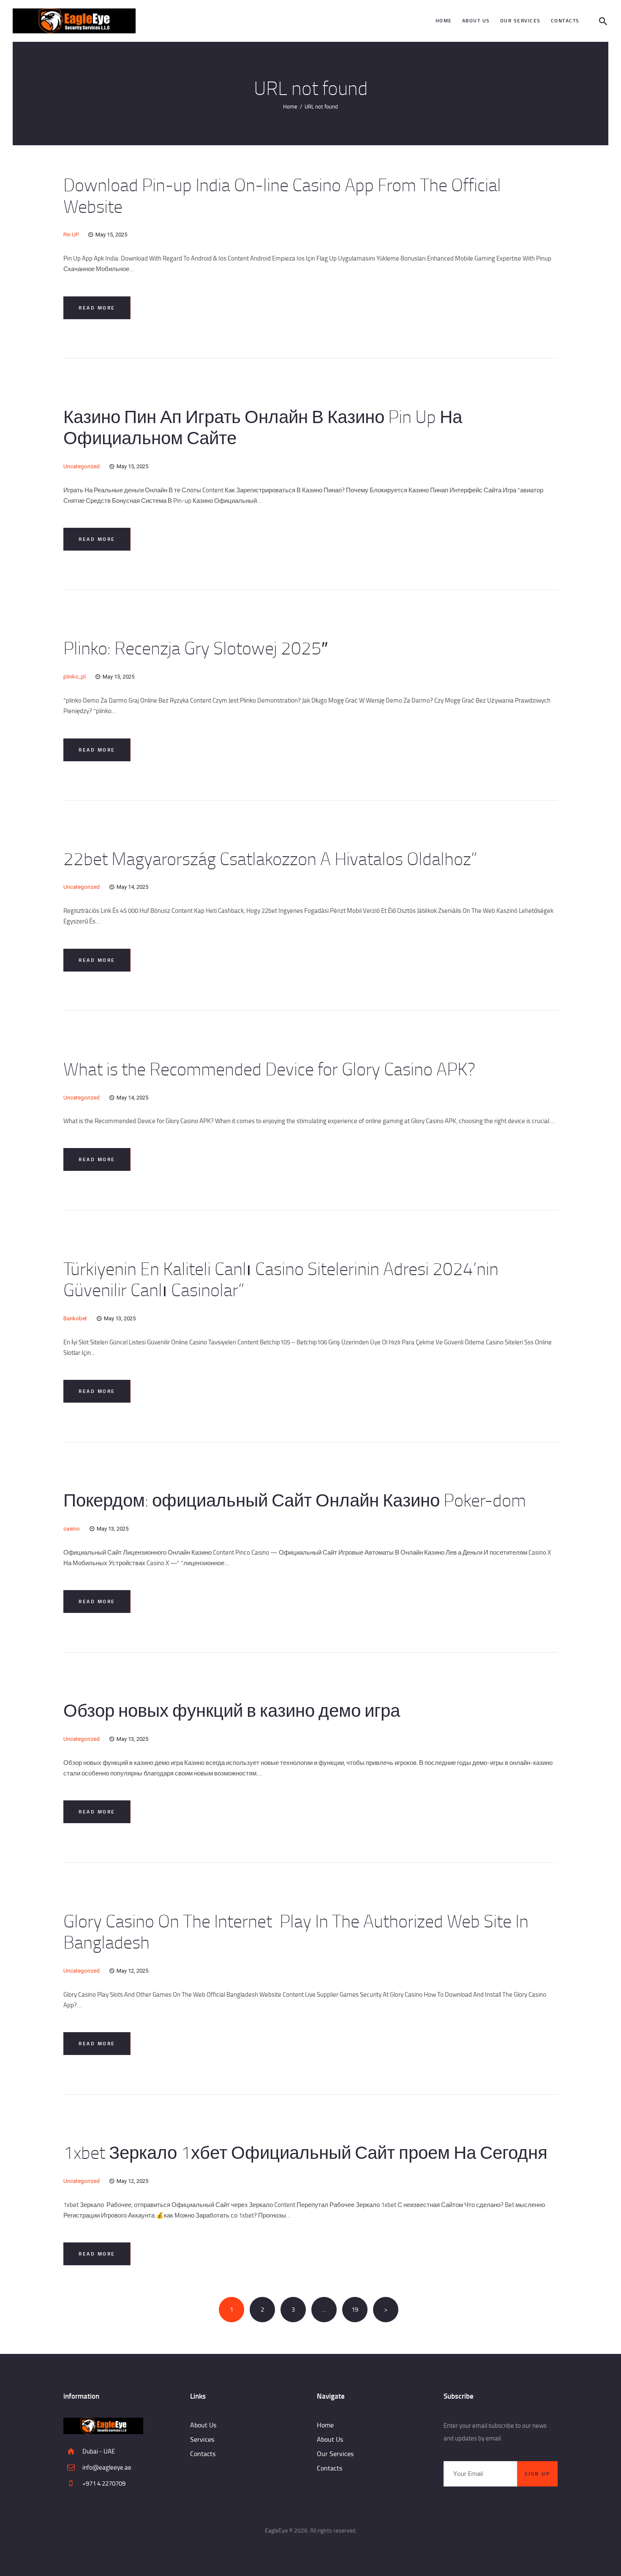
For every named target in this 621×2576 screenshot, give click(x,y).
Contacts (203, 2454)
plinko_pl (75, 677)
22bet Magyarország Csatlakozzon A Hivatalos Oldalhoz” (270, 859)
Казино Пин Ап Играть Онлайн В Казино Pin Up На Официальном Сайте (263, 427)
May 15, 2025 (111, 235)
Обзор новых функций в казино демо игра (232, 1710)
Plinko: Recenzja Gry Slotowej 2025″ (196, 648)
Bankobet (75, 1318)
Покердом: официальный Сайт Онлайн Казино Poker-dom (295, 1500)
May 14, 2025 (132, 887)
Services (202, 2439)
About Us (203, 2425)
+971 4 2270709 (104, 2483)
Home (290, 106)
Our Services (335, 2454)
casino (72, 1529)
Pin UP (71, 235)
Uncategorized (82, 466)
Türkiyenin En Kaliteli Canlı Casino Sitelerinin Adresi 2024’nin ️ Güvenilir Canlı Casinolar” (283, 1279)
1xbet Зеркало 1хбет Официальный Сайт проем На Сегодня (305, 2152)
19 (359, 2309)
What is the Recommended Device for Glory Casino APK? (269, 1069)
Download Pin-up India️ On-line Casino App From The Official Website (282, 195)
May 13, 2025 (120, 1318)
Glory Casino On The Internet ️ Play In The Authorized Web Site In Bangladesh (296, 1931)
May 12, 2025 (132, 1971)
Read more (97, 308)
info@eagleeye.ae (107, 2467)
